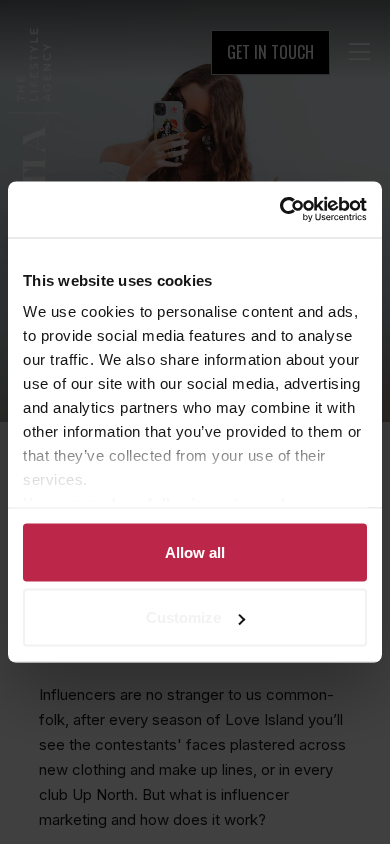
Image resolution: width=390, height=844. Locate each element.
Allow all (195, 551)
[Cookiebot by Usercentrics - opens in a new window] (280, 210)
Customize (183, 617)
